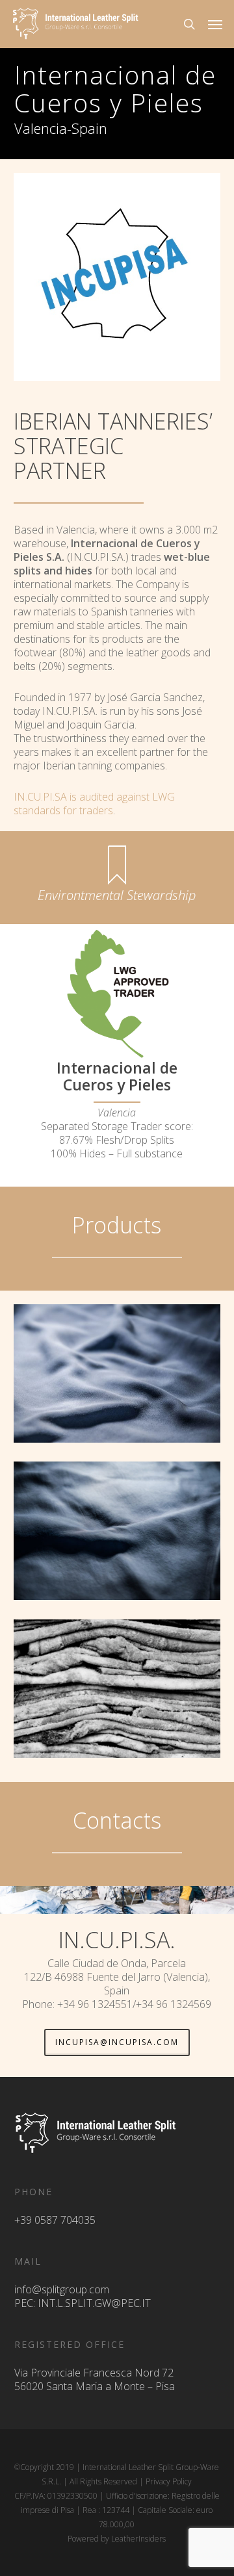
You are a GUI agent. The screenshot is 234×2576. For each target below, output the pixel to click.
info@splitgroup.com (62, 2289)
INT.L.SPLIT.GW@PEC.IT (94, 2303)
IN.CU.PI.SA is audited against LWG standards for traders (94, 804)
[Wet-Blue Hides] (117, 1531)
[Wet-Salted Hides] (117, 1689)
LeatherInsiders (138, 2539)
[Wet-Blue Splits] (117, 1373)
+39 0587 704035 (55, 2220)
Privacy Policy (169, 2481)
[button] (215, 24)
